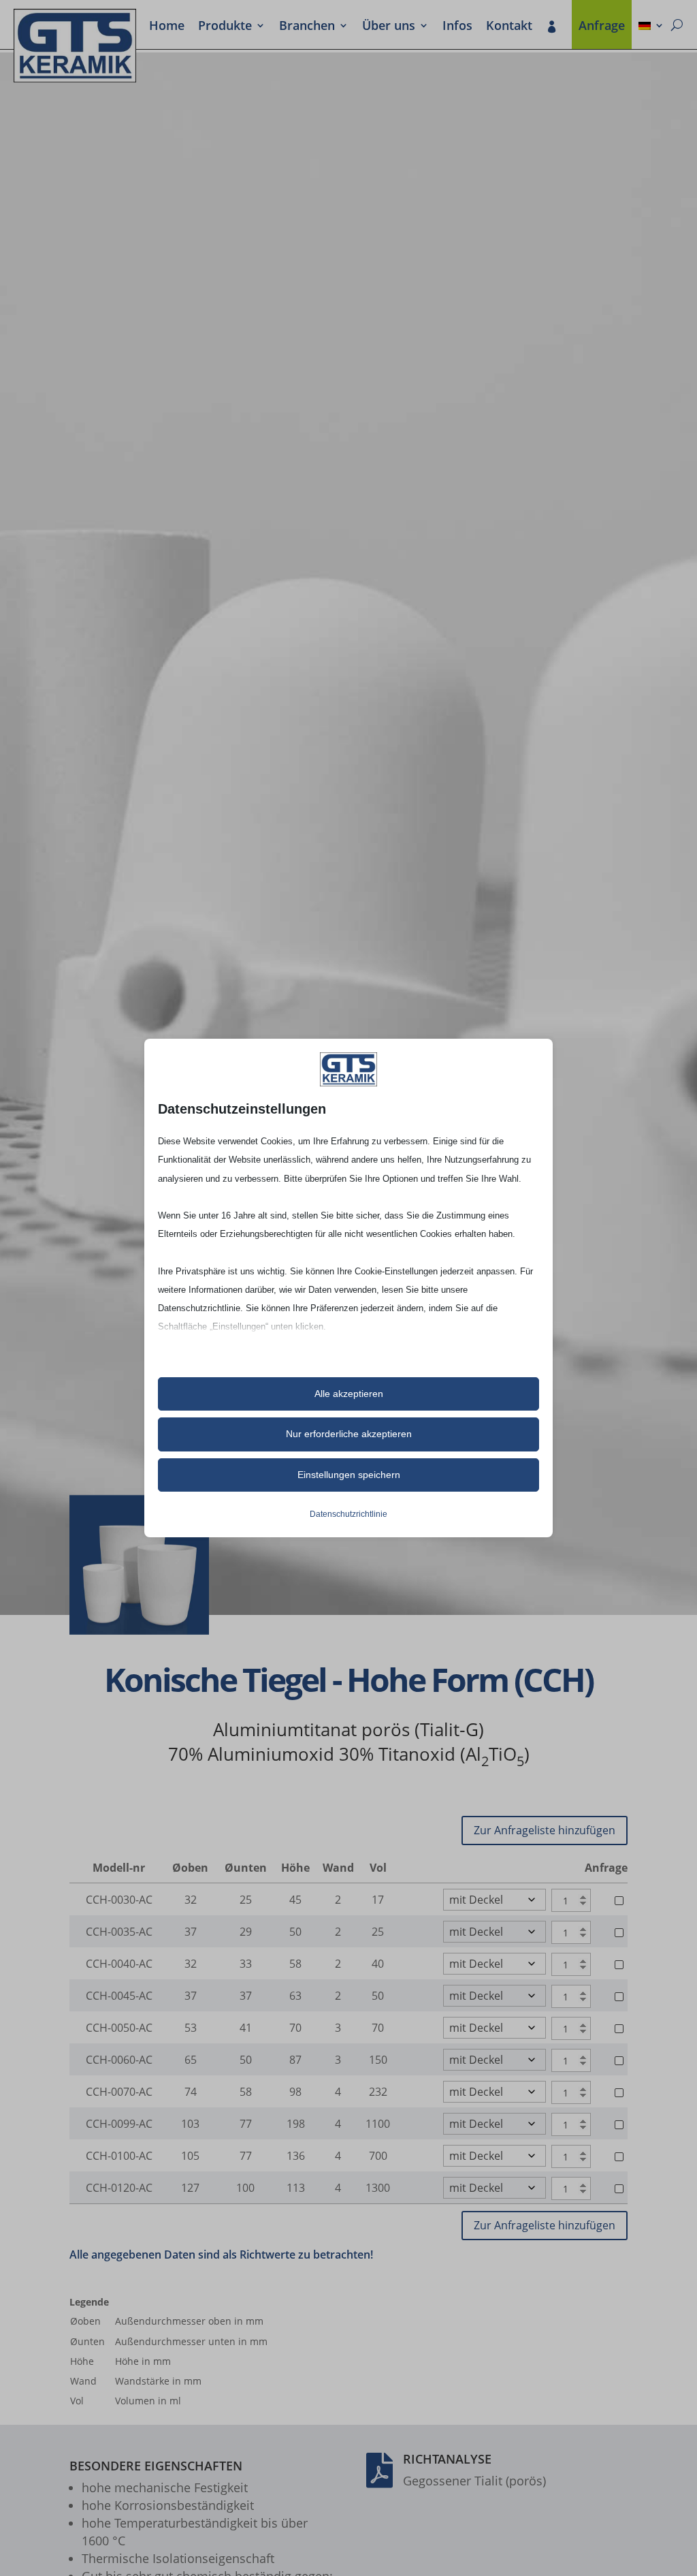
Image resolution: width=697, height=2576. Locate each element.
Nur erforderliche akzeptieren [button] (349, 1434)
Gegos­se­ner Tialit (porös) (474, 2481)
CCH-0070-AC (119, 2092)
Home (167, 27)
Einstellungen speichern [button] (349, 1475)
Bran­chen (307, 27)
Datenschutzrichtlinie (348, 1514)
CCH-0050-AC (119, 2028)
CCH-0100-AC (119, 2156)
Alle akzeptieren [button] (349, 1394)
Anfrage (602, 27)
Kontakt (509, 27)
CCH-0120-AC (119, 2188)
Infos (457, 27)
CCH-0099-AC (119, 2124)
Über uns (389, 27)
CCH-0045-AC (119, 1996)
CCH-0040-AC (119, 1964)
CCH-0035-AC (119, 1932)
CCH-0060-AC (119, 2060)
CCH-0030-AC (119, 1900)
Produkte (225, 27)
